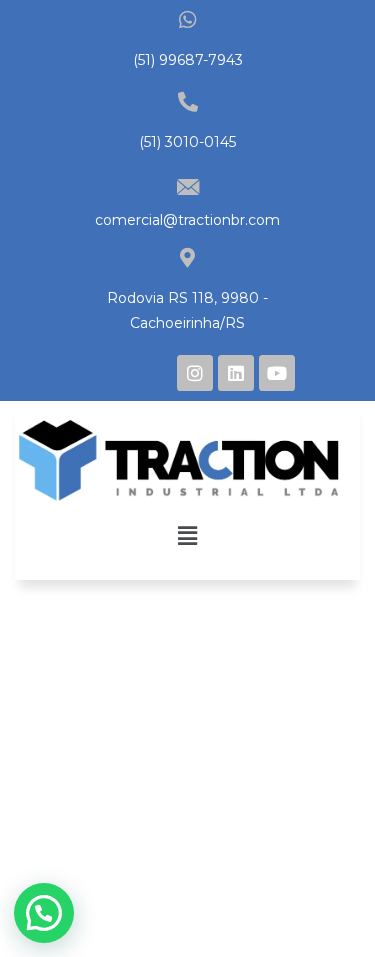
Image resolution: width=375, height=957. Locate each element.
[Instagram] (195, 373)
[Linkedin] (236, 373)
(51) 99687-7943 (188, 60)
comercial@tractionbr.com (187, 220)
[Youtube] (277, 373)
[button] (187, 535)
